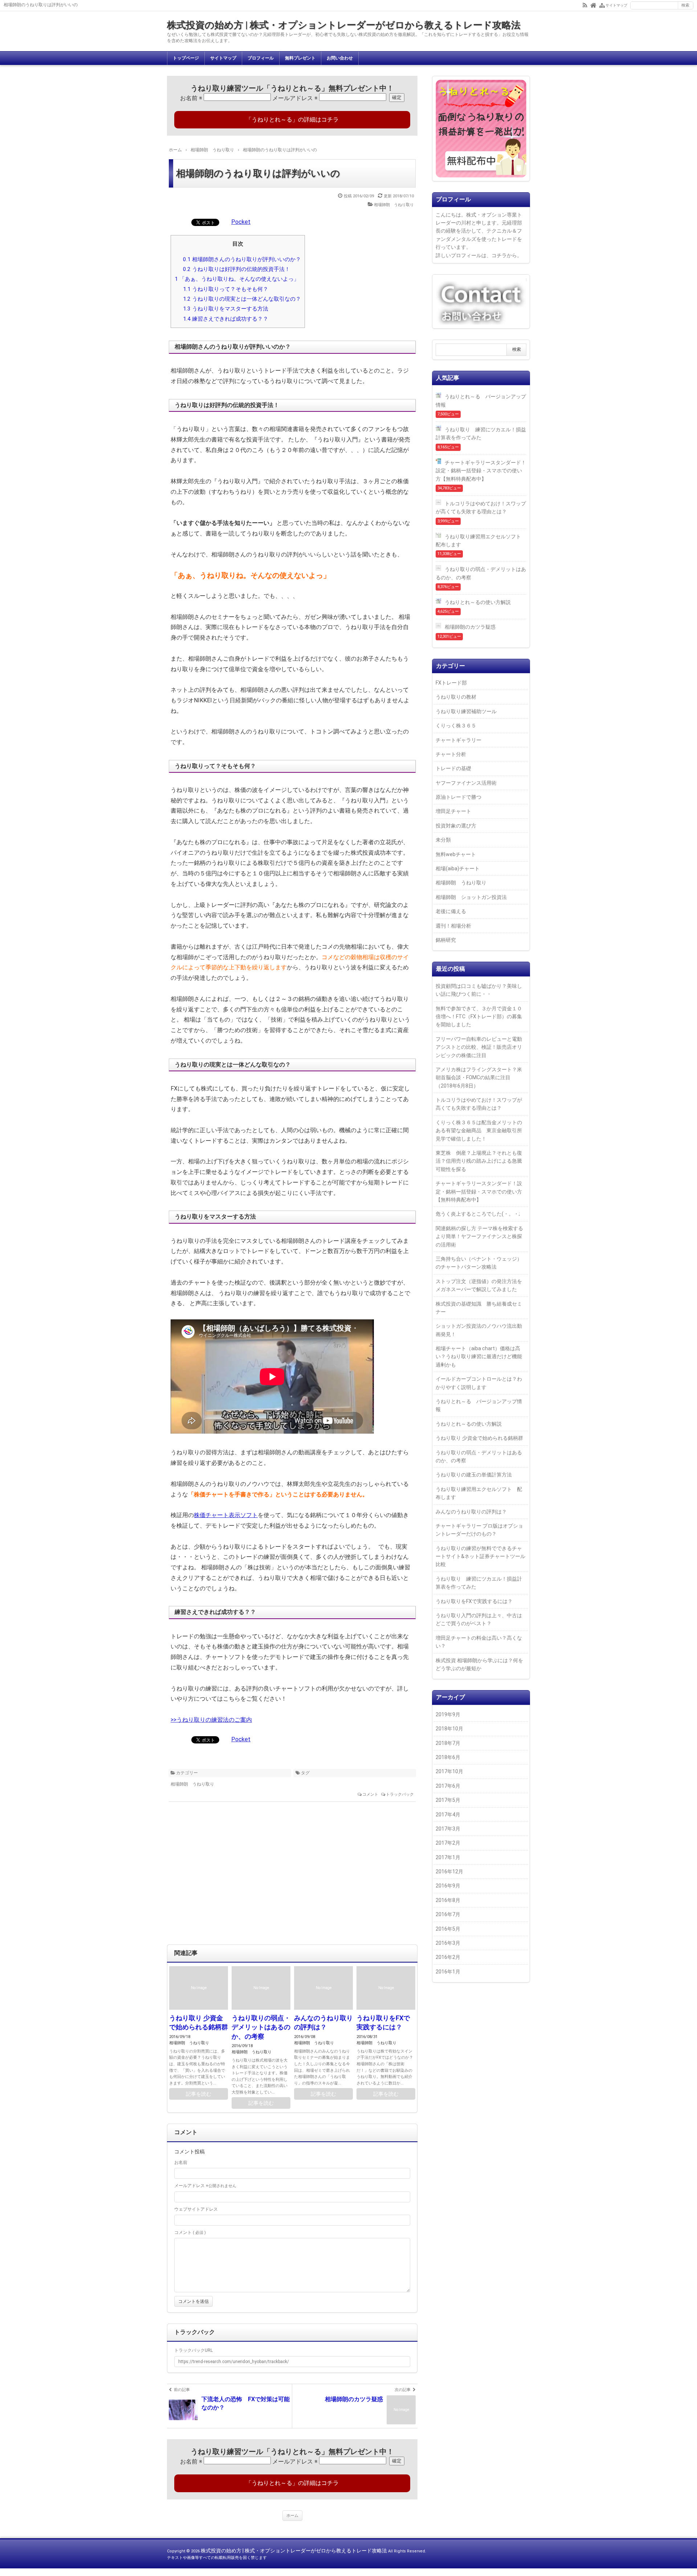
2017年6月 (448, 1786)
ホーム (292, 2516)
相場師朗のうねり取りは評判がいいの (258, 173)
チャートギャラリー (458, 740)
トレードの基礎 (453, 768)
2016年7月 (448, 1914)
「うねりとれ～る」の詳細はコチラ (292, 120)
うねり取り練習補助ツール (466, 711)
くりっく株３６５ (456, 726)
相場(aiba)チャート (458, 868)
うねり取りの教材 (456, 697)
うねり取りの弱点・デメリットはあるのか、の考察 (261, 2027)
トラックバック (400, 1794)
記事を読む (199, 2094)
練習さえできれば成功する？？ (226, 319)
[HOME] (593, 5)
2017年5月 (448, 1800)
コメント (370, 1794)
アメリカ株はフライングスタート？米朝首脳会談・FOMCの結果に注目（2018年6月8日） (479, 1078)
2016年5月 (448, 1929)
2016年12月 (449, 1872)
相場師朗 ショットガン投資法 (471, 897)
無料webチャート (456, 854)
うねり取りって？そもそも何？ (226, 289)
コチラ (499, 255)
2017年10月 (449, 1771)
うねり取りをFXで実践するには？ (474, 1601)
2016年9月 (448, 1886)
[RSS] (585, 5)
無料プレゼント (300, 58)
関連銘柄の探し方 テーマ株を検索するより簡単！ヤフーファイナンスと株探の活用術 (479, 1236)
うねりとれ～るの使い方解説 (478, 602)
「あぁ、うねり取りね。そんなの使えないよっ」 (237, 279)
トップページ (186, 58)
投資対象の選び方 (456, 826)
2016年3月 (448, 1943)
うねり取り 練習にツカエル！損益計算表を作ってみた (481, 434)
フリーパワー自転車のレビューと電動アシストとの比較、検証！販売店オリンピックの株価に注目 (479, 1047)
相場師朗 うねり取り (394, 205)
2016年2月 (448, 1957)
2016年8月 (448, 1900)
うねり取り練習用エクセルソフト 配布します (481, 541)
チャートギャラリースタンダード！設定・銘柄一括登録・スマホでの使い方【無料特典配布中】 (481, 471)
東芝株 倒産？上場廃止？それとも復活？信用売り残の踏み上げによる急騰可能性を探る (479, 1161)
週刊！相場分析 (453, 926)
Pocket (241, 222)
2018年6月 (448, 1757)
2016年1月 (448, 1972)
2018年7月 (448, 1743)
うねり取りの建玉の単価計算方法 (474, 1475)
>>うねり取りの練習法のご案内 (211, 1720)
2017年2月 (448, 1843)
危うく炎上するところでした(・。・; (478, 1214)
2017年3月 (448, 1829)
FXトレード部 (451, 683)
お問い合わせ (340, 58)
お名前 (191, 98)
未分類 (443, 840)
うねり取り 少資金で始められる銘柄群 (479, 1438)
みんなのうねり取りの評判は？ (471, 1512)
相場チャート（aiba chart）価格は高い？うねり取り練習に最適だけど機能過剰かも (479, 1357)
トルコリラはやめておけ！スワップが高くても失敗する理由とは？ (481, 508)
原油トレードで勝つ (458, 797)
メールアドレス (295, 98)
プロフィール (261, 58)
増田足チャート (453, 811)
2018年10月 (449, 1729)
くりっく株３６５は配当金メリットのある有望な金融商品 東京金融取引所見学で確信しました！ (479, 1131)
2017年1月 (448, 1857)
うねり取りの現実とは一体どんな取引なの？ (242, 299)
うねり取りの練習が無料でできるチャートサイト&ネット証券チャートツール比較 (480, 1556)
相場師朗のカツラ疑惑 (470, 627)
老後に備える (451, 911)
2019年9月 (448, 1714)
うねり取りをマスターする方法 (226, 309)
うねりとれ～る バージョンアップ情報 (481, 400)
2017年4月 (448, 1815)
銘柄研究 (446, 940)
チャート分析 (451, 754)
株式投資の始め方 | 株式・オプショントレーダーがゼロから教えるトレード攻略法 (344, 25)
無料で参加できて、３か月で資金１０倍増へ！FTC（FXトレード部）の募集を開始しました (479, 1017)
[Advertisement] (292, 1877)
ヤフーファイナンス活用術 (466, 783)
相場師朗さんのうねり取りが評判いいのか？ (242, 259)
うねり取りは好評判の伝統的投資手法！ (237, 269)
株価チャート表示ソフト (226, 1515)
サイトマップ (223, 58)
